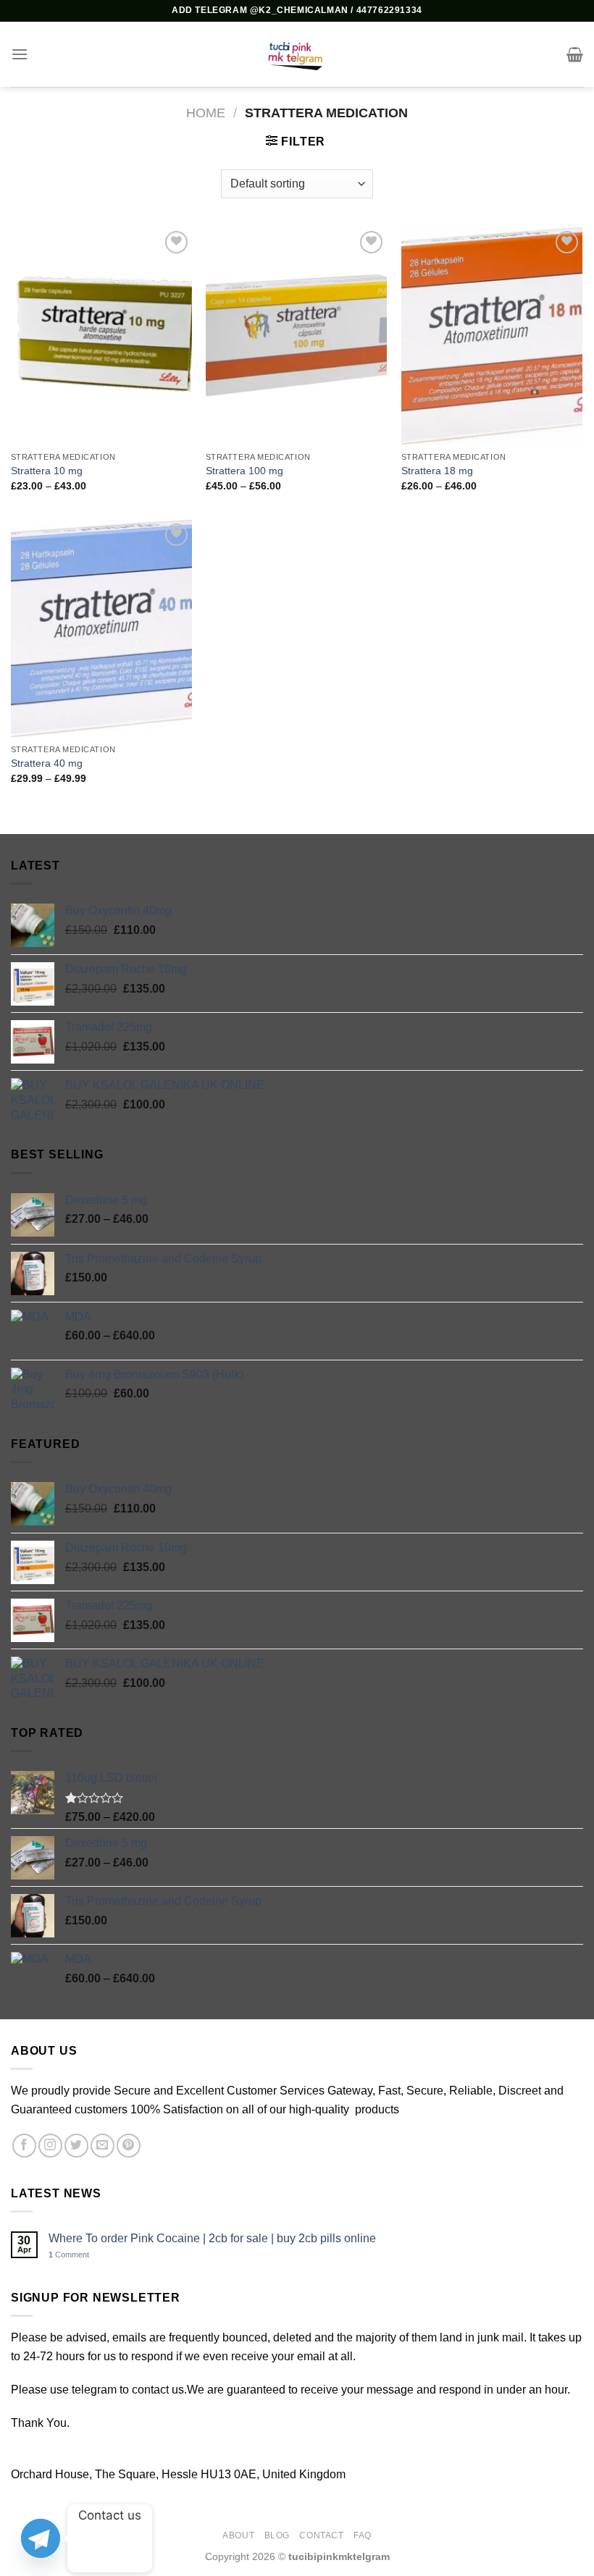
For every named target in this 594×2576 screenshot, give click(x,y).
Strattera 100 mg (244, 471)
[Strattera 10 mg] (101, 336)
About (238, 2535)
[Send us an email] (103, 2146)
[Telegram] (41, 2538)
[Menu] (20, 54)
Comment (69, 2255)
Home (206, 113)
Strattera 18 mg (437, 471)
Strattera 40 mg (47, 763)
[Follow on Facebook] (24, 2146)
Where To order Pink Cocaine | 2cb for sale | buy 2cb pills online (212, 2238)
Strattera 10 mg (47, 471)
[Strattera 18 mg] (492, 336)
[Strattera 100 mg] (296, 336)
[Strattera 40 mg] (101, 628)
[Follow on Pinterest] (129, 2146)
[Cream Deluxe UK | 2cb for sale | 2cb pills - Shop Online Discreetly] (297, 54)
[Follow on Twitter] (76, 2146)
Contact (321, 2535)
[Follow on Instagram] (50, 2146)
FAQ (363, 2535)
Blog (277, 2535)
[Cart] (575, 54)
